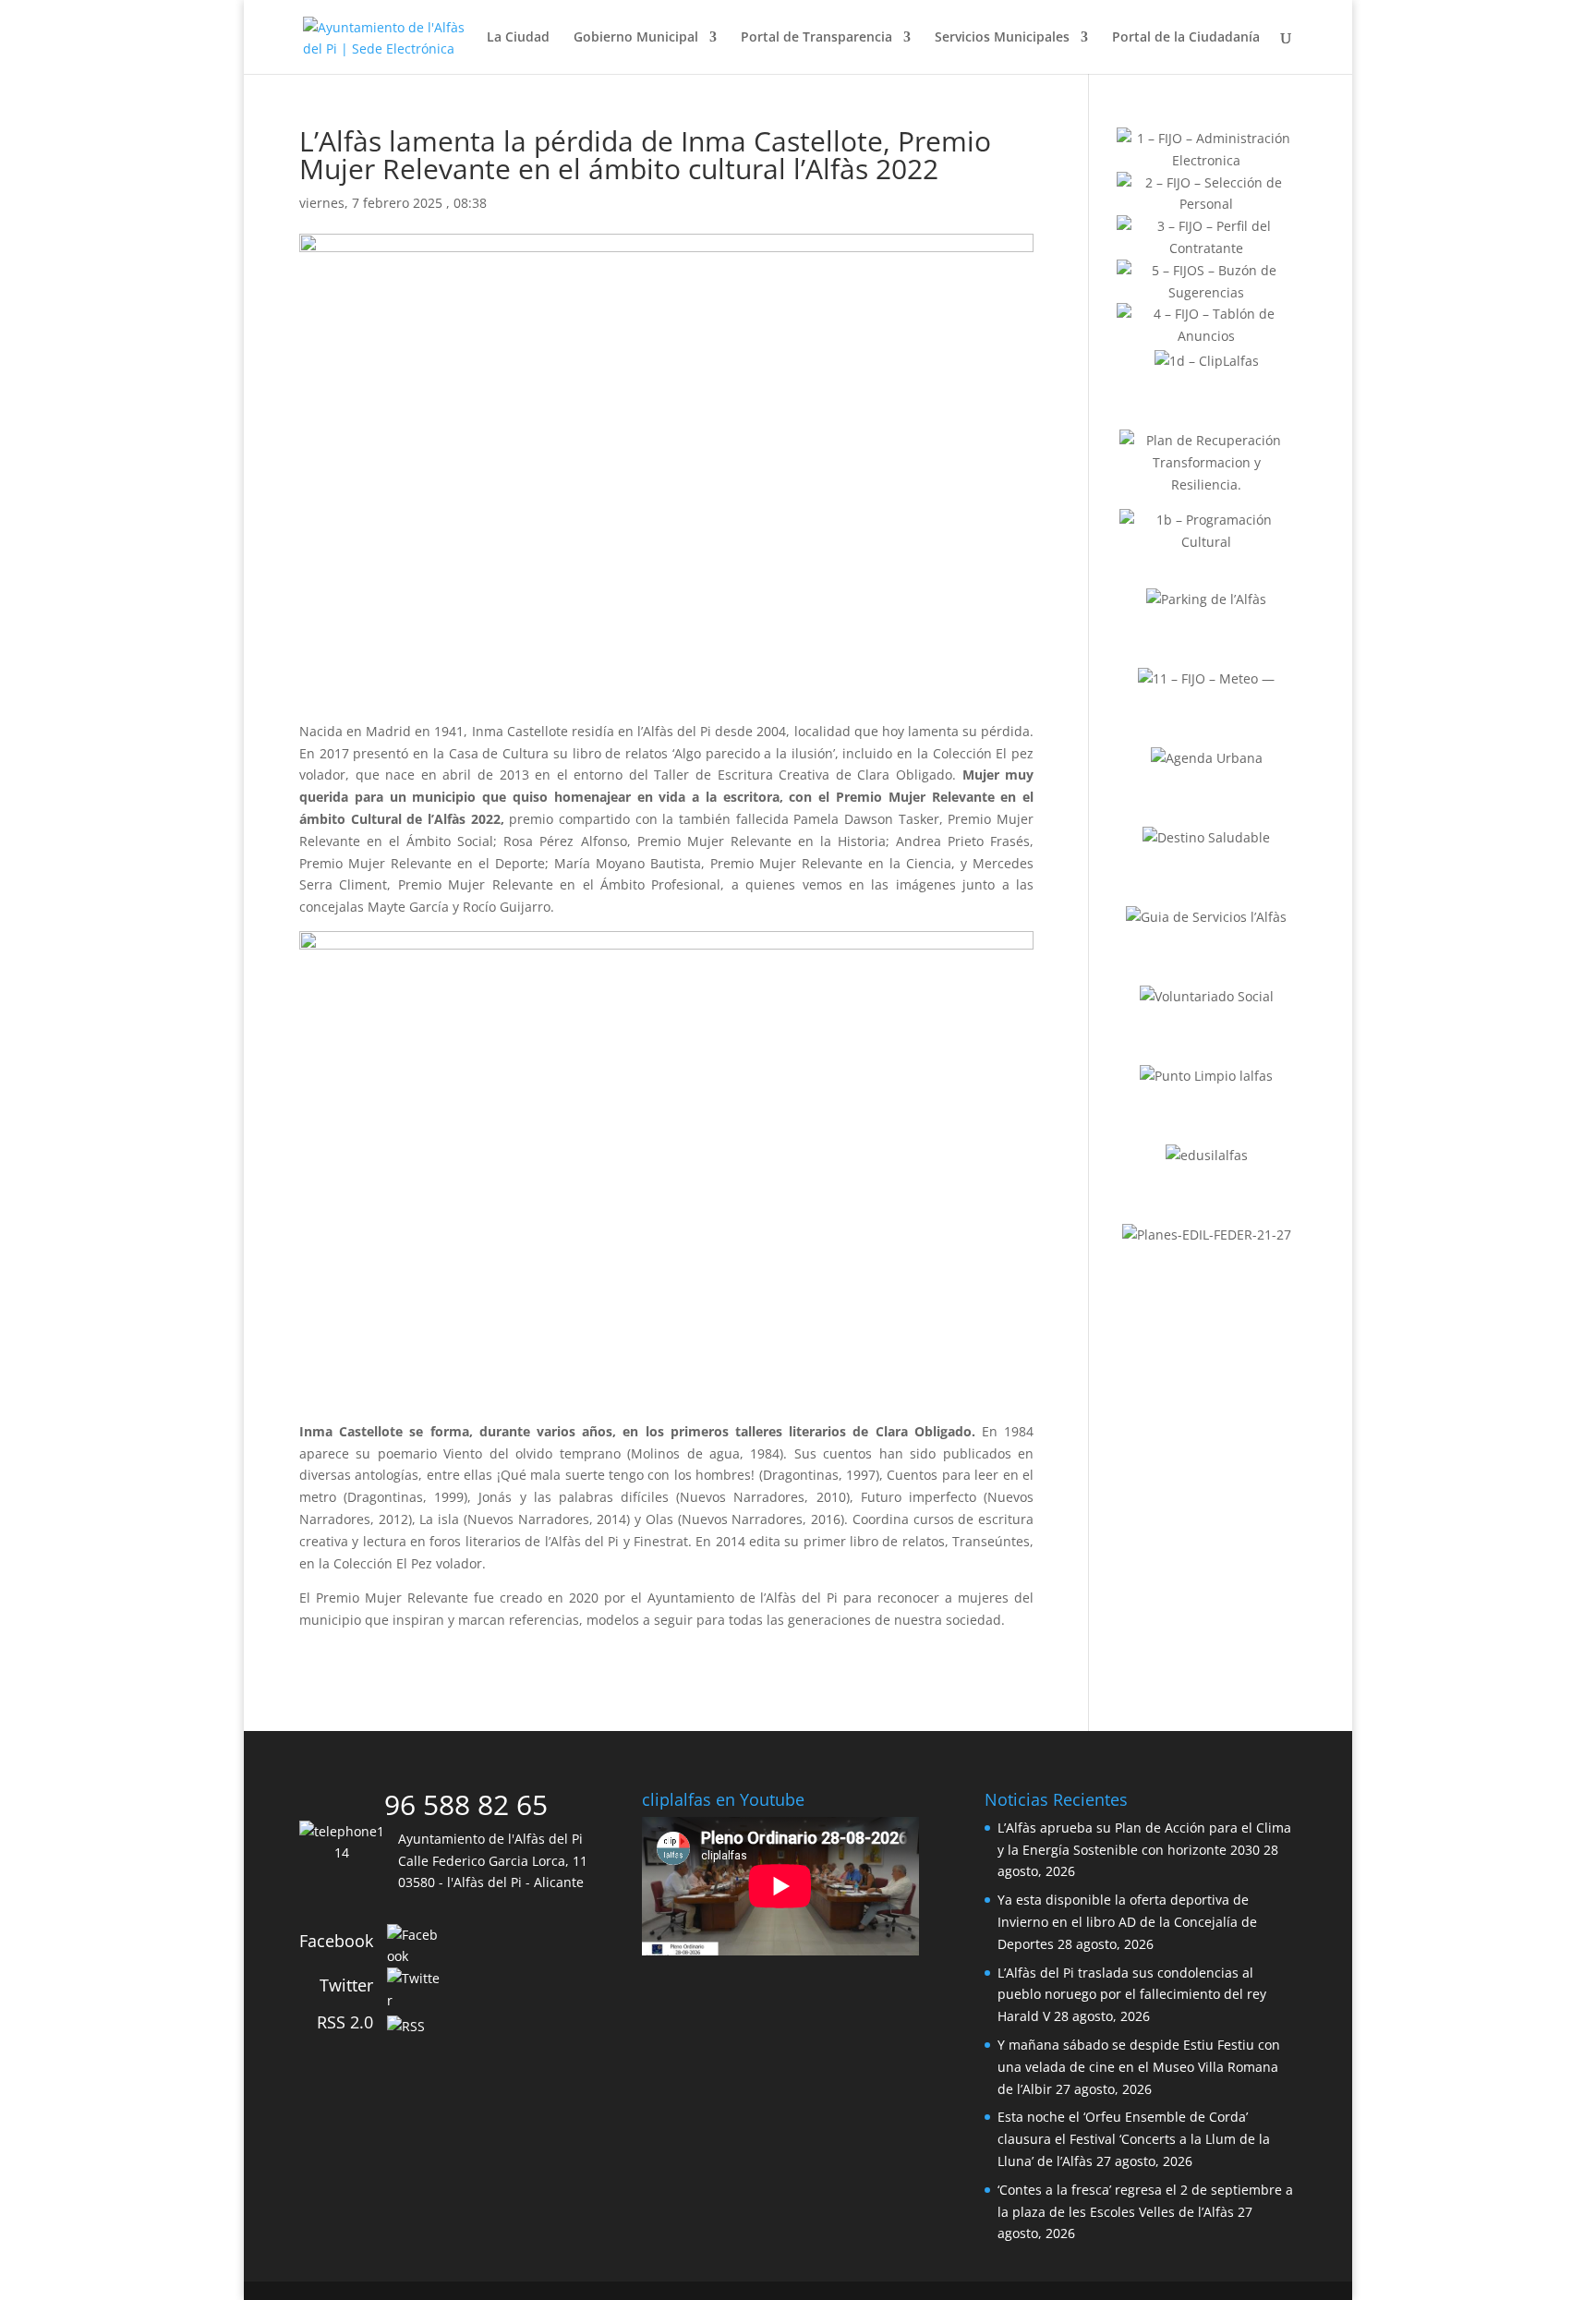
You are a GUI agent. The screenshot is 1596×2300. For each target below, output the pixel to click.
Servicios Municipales (1002, 38)
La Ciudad (518, 38)
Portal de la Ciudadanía (1186, 38)
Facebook (336, 1941)
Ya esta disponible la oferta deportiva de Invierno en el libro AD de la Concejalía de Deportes (1127, 1922)
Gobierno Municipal (636, 38)
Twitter (346, 1985)
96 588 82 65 (466, 1804)
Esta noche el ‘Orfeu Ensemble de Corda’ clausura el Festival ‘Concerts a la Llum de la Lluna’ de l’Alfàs (1134, 2139)
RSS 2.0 (345, 2022)
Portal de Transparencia (816, 38)
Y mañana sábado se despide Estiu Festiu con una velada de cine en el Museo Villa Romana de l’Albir (1139, 2067)
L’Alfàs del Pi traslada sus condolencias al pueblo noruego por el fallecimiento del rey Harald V (1132, 1995)
